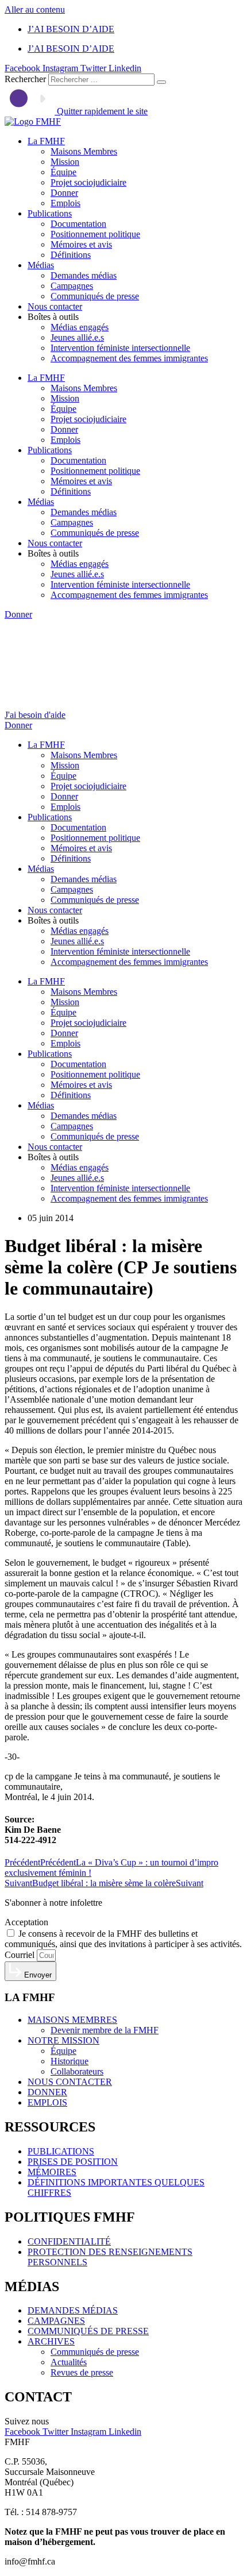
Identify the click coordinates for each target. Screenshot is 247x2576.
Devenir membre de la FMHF (105, 2030)
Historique (70, 2061)
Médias (41, 265)
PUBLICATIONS (61, 2151)
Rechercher (26, 79)
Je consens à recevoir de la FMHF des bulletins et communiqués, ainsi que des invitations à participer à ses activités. (123, 1939)
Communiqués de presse (95, 296)
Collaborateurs (77, 2071)
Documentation (78, 224)
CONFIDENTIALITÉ (69, 2241)
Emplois (65, 203)
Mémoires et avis (81, 244)
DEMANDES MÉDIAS (73, 2310)
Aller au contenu (35, 9)
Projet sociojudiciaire (88, 182)
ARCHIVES (51, 2341)
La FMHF (46, 141)
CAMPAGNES (56, 2321)
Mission (65, 162)
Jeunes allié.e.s (77, 337)
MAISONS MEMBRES (72, 2020)
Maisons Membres (84, 151)
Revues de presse (82, 2372)
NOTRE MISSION (63, 2040)
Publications (50, 213)
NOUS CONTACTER (70, 2082)
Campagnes (72, 286)
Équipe (63, 172)
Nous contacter (55, 306)
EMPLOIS (47, 2102)
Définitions (71, 255)
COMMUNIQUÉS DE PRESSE (88, 2331)
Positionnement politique (95, 234)
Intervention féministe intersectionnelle (120, 348)
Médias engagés (80, 327)
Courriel (21, 1955)
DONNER (47, 2092)
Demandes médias (84, 275)
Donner (64, 193)
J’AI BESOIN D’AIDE (71, 29)
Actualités (69, 2362)
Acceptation (26, 1922)
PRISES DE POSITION (73, 2162)
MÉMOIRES (52, 2172)
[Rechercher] (161, 82)
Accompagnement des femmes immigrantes (129, 358)
